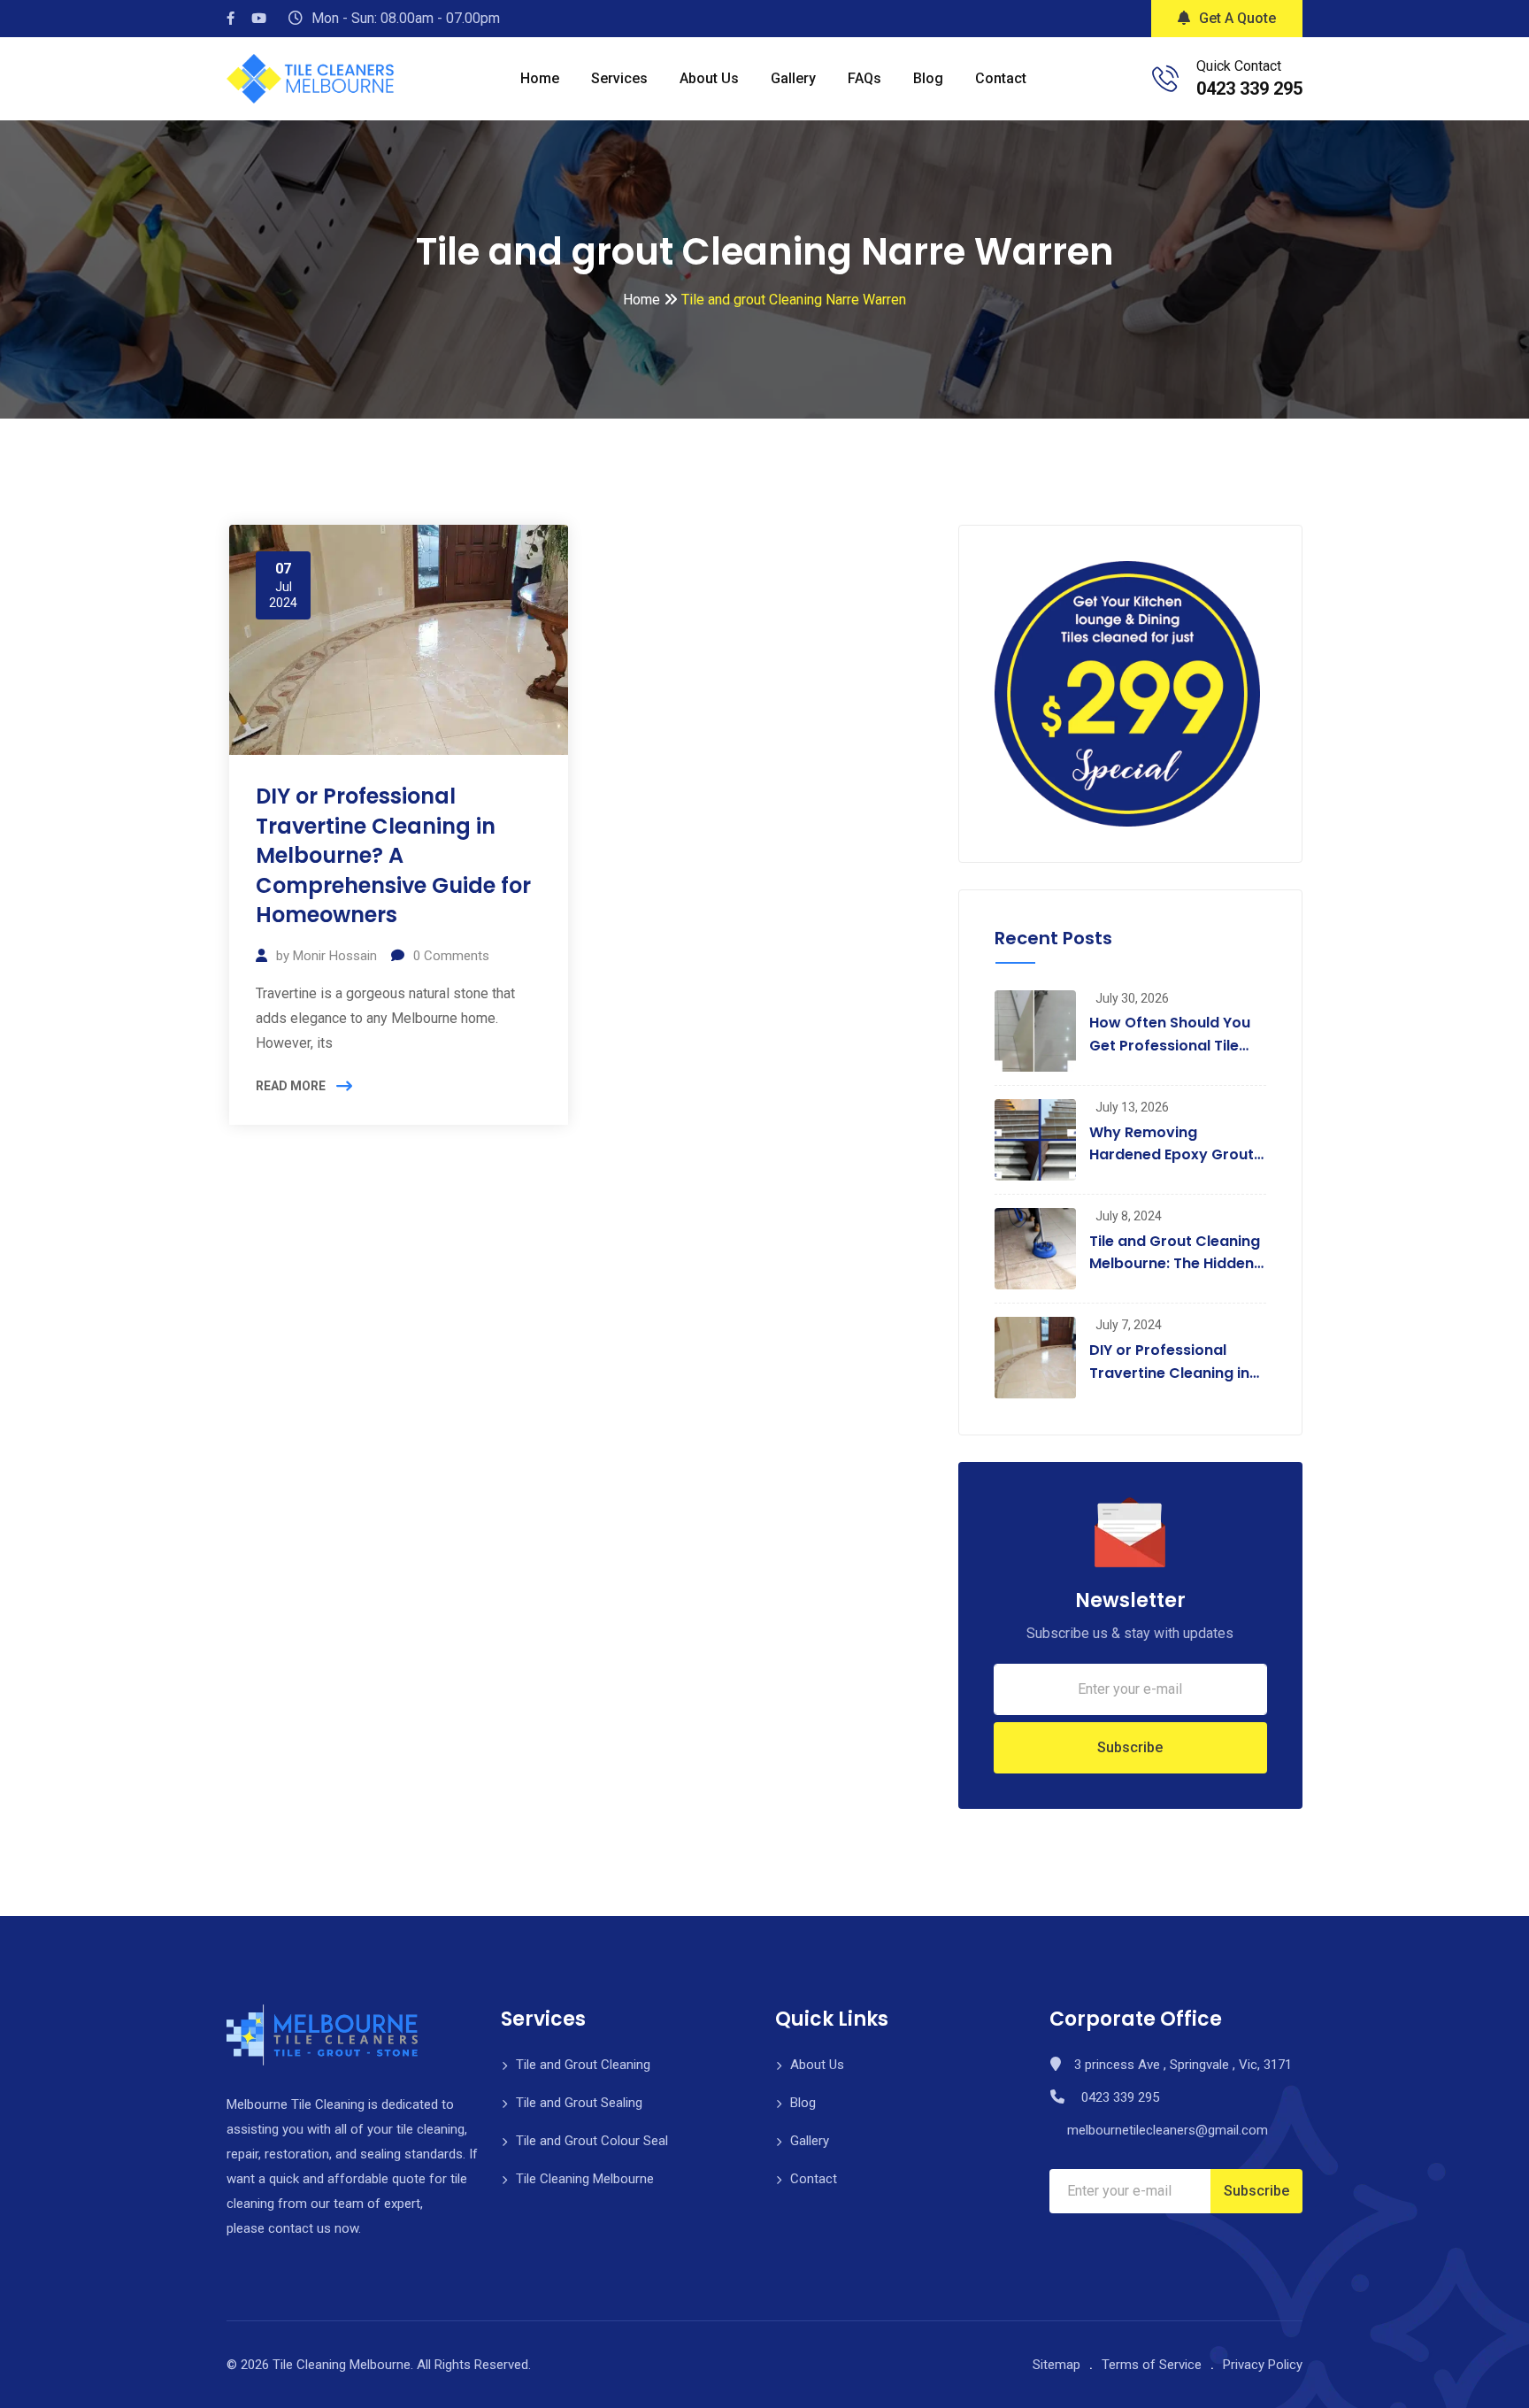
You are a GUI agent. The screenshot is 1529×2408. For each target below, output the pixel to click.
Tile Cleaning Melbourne (585, 2179)
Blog (928, 78)
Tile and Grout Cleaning (583, 2065)
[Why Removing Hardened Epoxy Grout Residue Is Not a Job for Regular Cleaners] (1035, 1140)
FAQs (864, 78)
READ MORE (291, 1086)
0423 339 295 (1249, 88)
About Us (709, 78)
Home (540, 78)
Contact (1001, 78)
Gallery (793, 78)
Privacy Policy (1263, 2365)
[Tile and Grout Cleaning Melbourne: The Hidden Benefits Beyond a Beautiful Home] (1035, 1249)
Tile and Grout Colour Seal (592, 2141)
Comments (451, 956)
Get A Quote (1237, 18)
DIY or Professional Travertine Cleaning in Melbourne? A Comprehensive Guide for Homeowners (393, 855)
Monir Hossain (335, 956)
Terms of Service (1152, 2365)
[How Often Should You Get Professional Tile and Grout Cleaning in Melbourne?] (1035, 1031)
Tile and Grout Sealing (579, 2103)
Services (619, 78)
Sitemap (1056, 2365)
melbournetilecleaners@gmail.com (1168, 2130)
